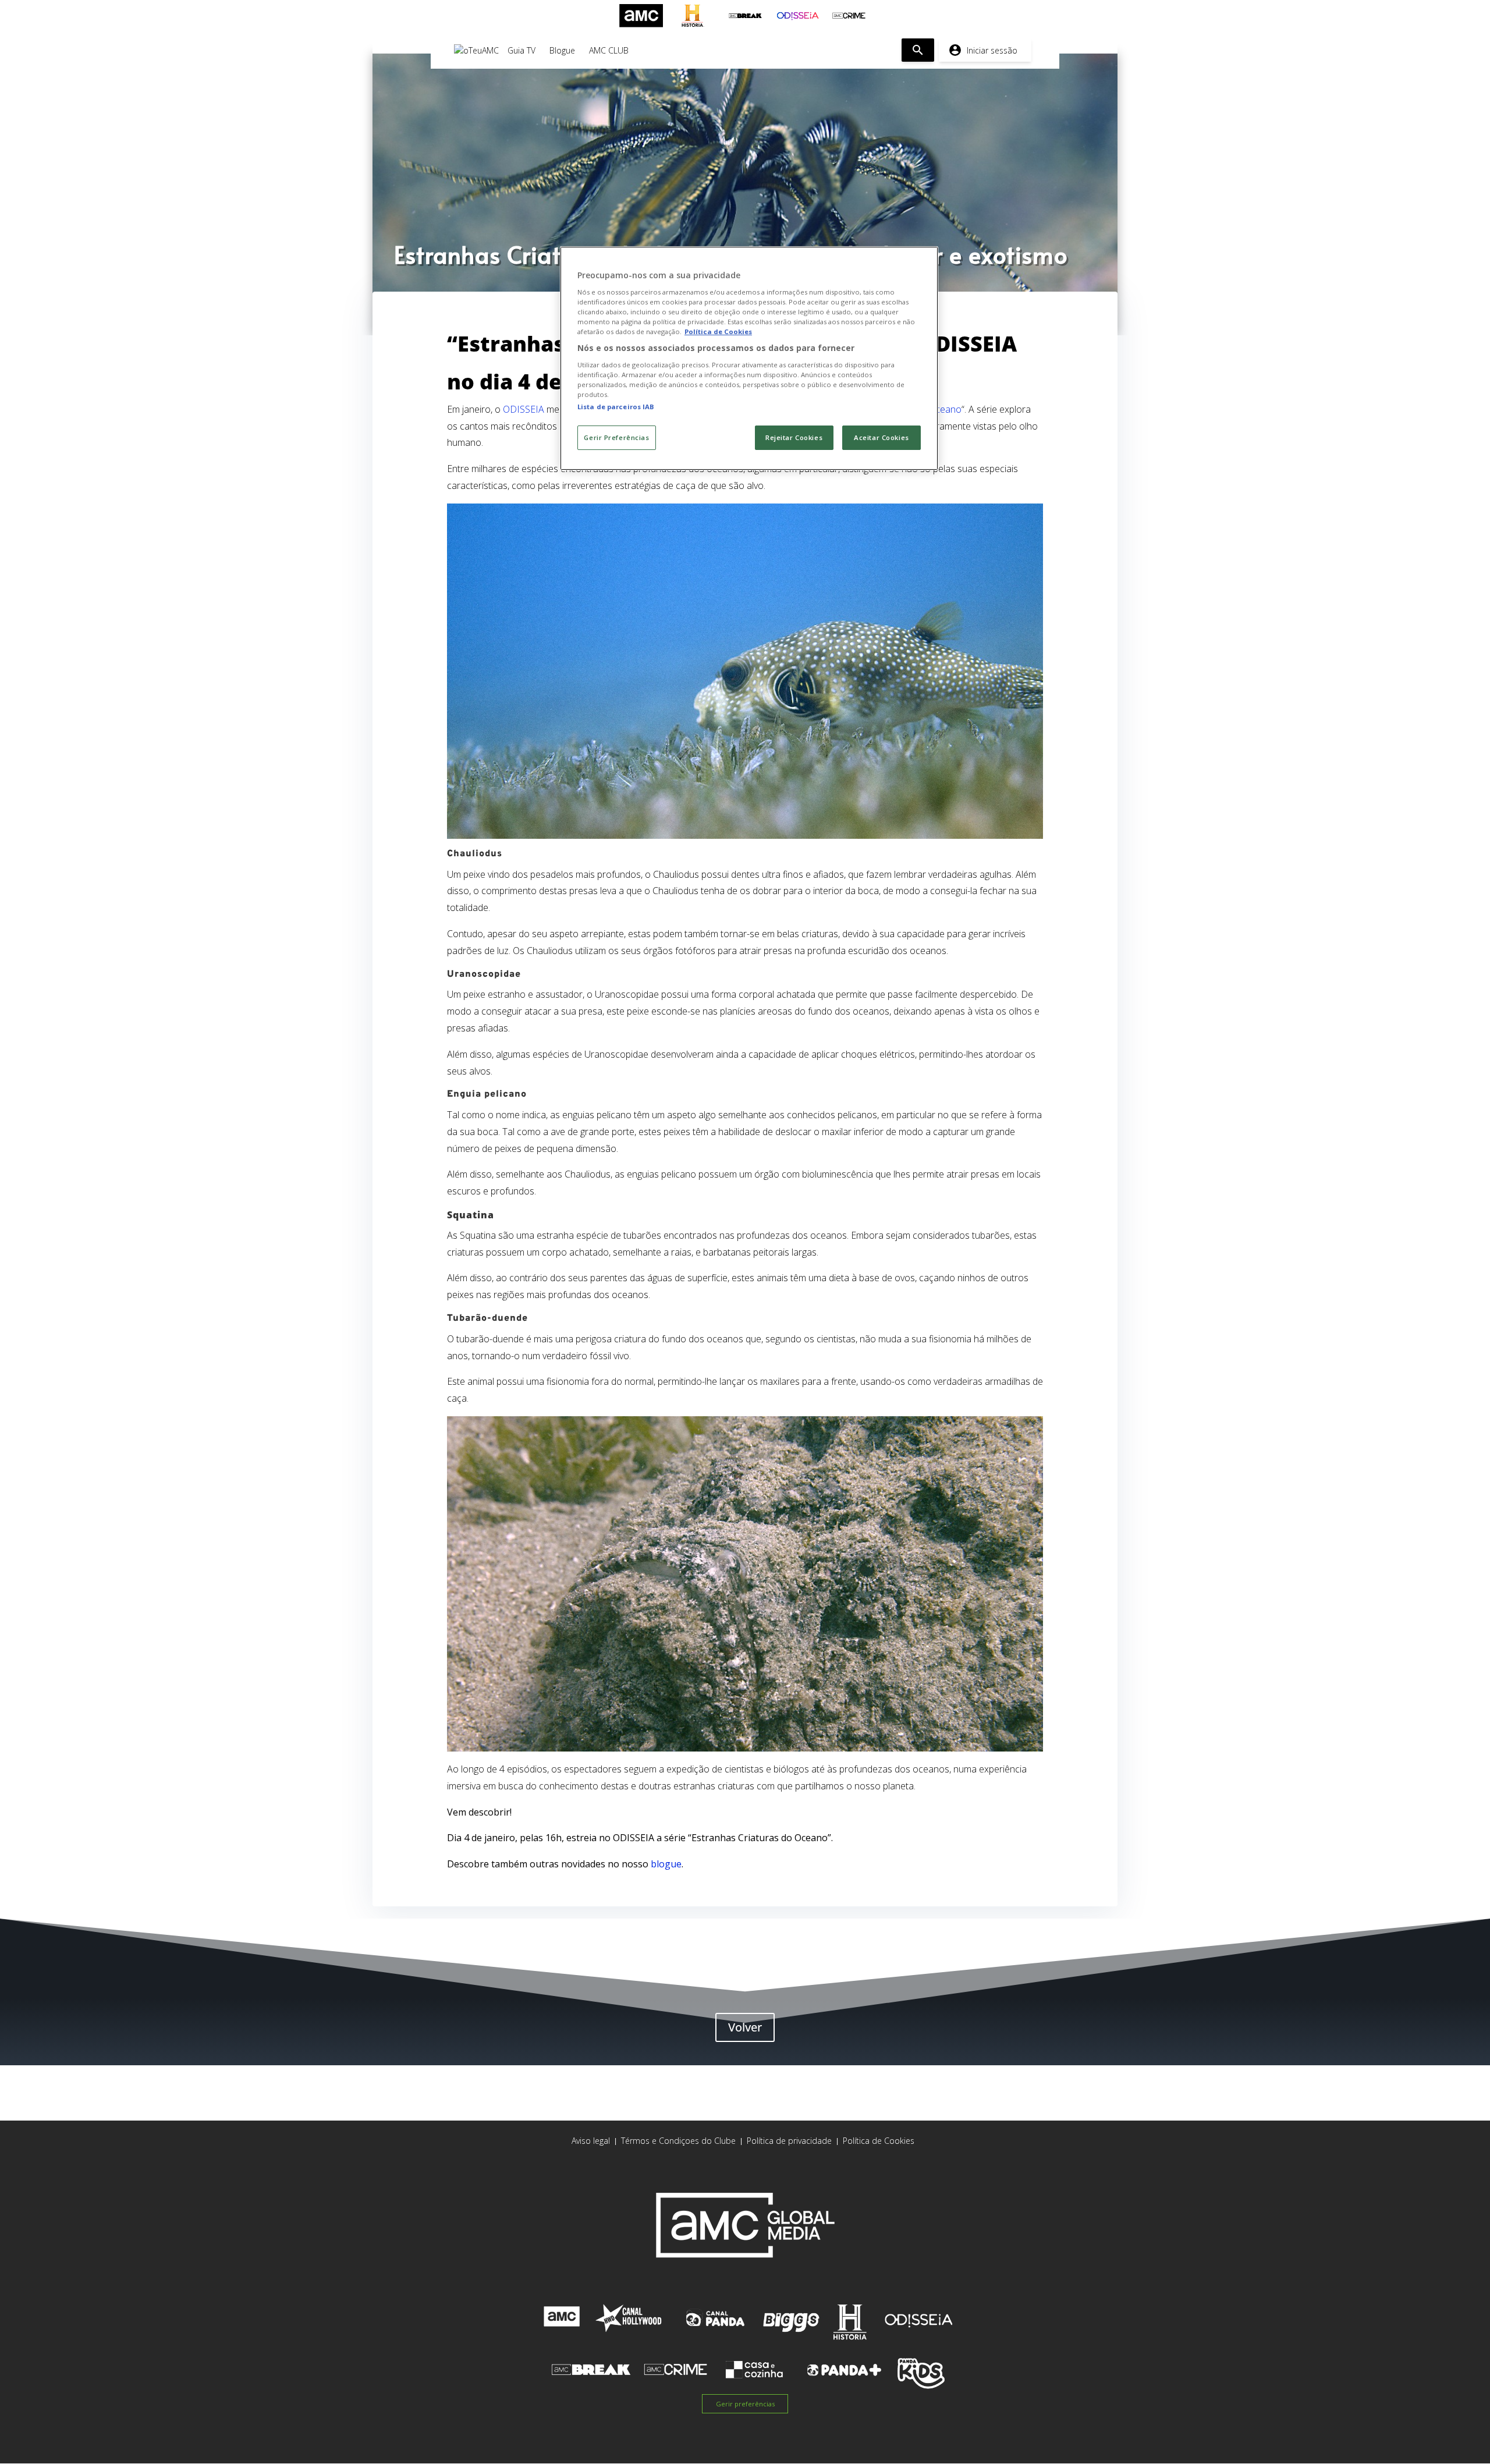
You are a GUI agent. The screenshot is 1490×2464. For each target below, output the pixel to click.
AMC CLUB (609, 50)
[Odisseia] (797, 16)
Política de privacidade (789, 2141)
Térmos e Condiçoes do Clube (678, 2141)
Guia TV (521, 50)
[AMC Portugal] (641, 16)
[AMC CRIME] (849, 16)
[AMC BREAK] (745, 16)
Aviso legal (591, 2141)
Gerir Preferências (616, 437)
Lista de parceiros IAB (616, 407)
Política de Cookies (879, 2141)
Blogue (562, 50)
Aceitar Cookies (881, 437)
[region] (749, 358)
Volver (745, 2027)
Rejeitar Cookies (794, 437)
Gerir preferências (745, 2404)
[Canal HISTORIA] (693, 16)
